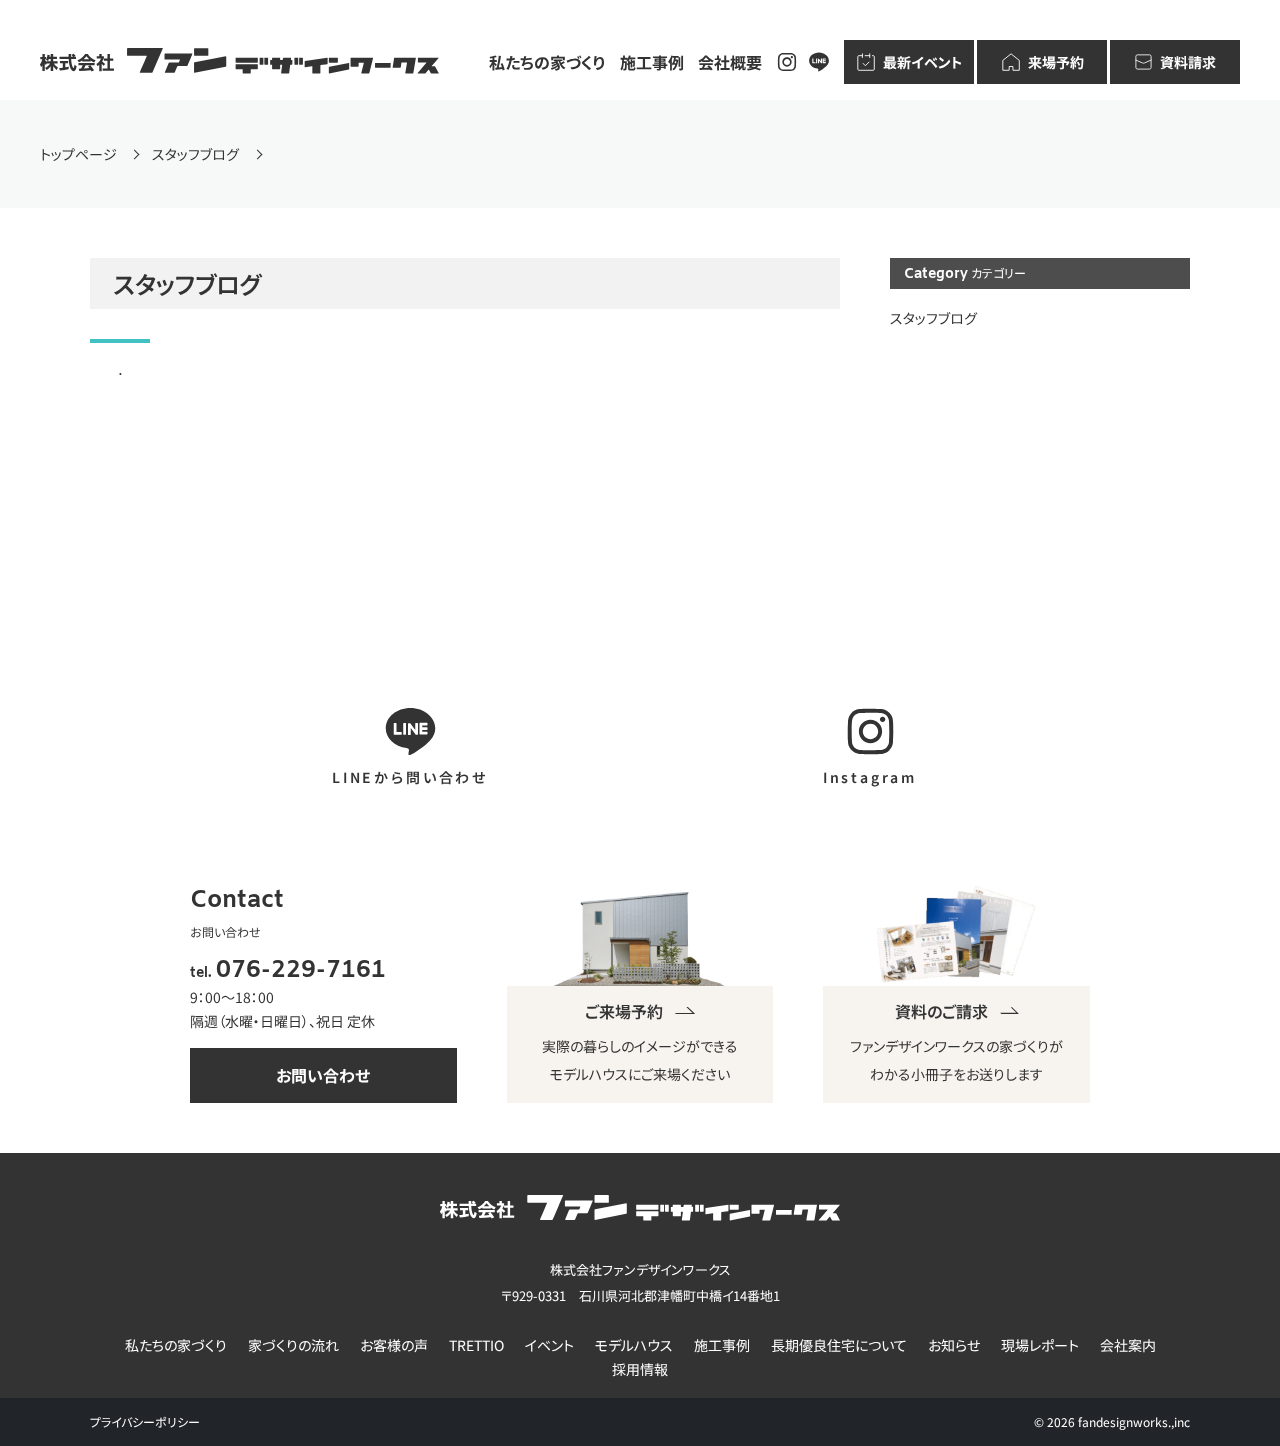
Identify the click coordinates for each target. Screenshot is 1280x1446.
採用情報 (640, 1369)
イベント (549, 1345)
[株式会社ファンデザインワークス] (239, 62)
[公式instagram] (787, 62)
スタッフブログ (933, 318)
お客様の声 (394, 1345)
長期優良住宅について (839, 1345)
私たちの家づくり (547, 62)
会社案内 (1128, 1345)
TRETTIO (476, 1345)
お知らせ (954, 1345)
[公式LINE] (819, 62)
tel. (288, 973)
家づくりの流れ (293, 1345)
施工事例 (652, 62)
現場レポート (1040, 1345)
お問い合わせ (323, 1075)
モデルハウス (634, 1345)
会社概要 (730, 62)
